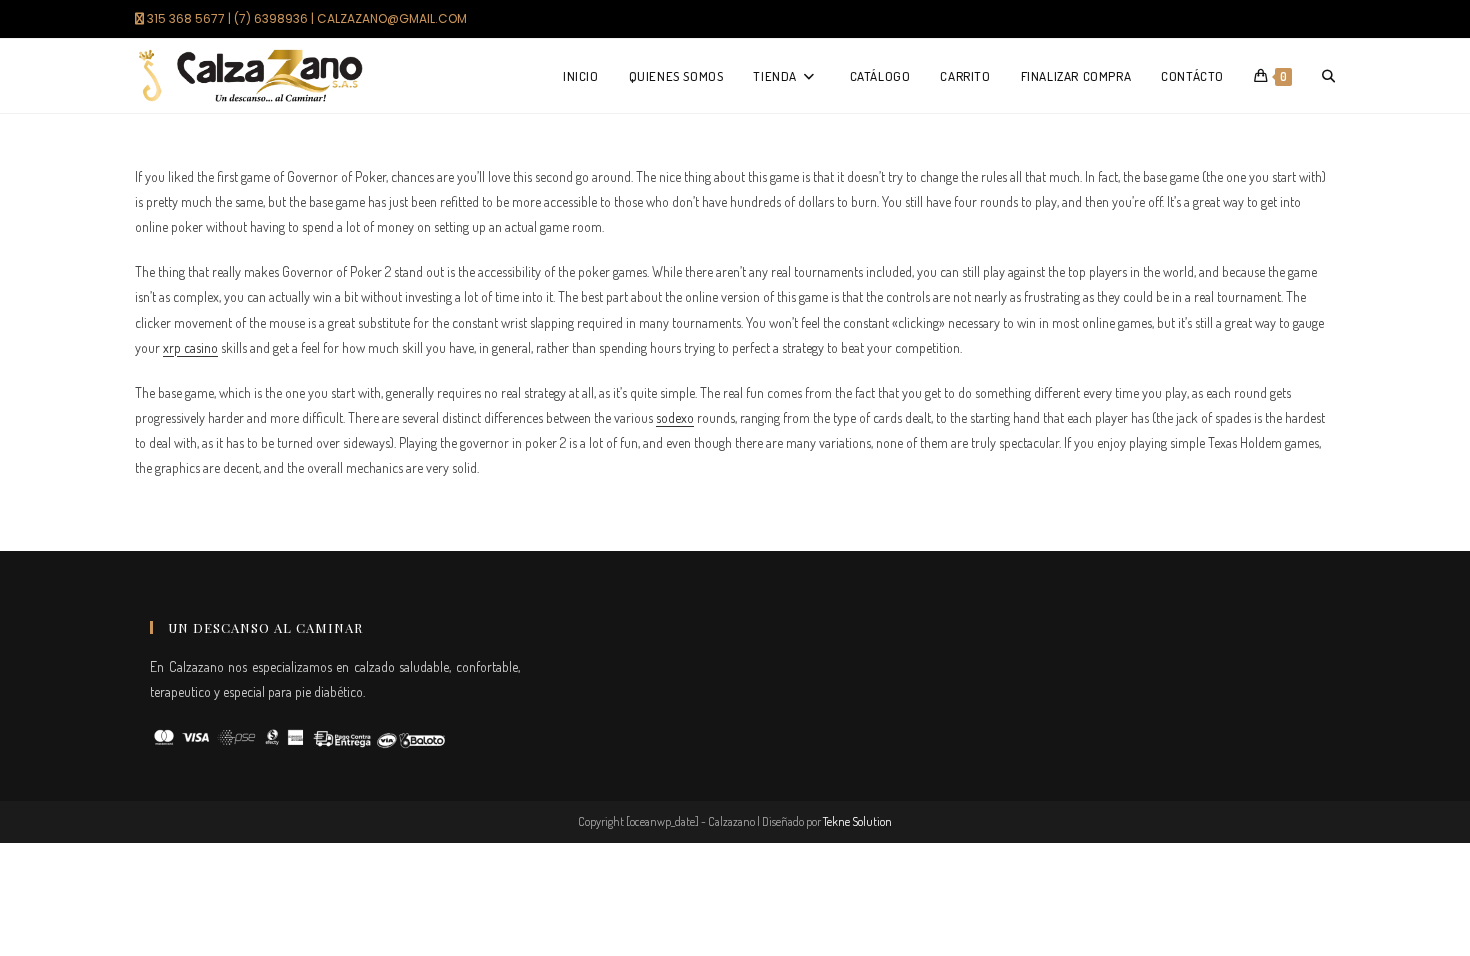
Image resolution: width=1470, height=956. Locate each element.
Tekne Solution (857, 821)
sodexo (675, 417)
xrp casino (190, 347)
